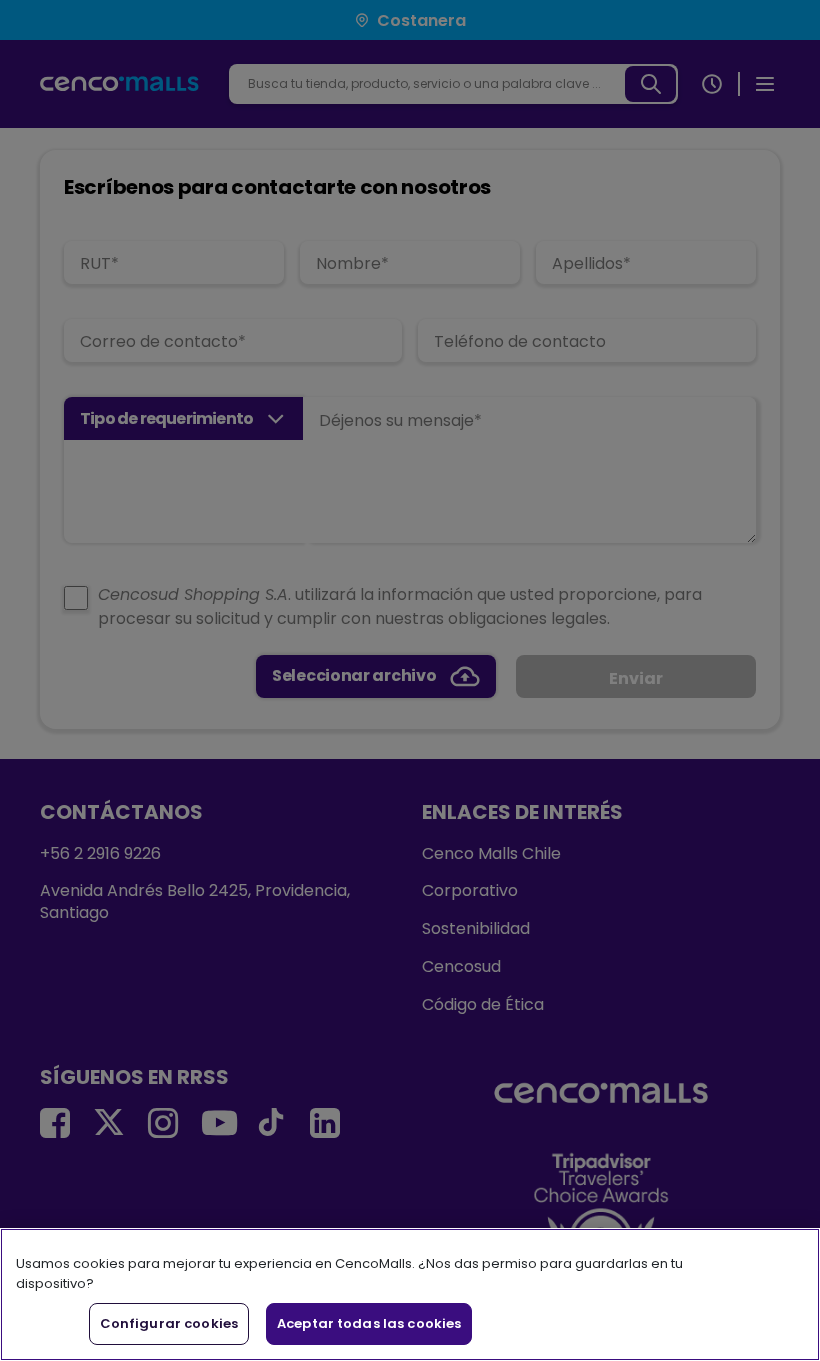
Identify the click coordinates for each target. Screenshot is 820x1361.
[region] (410, 1294)
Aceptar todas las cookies (369, 1323)
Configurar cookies (169, 1323)
